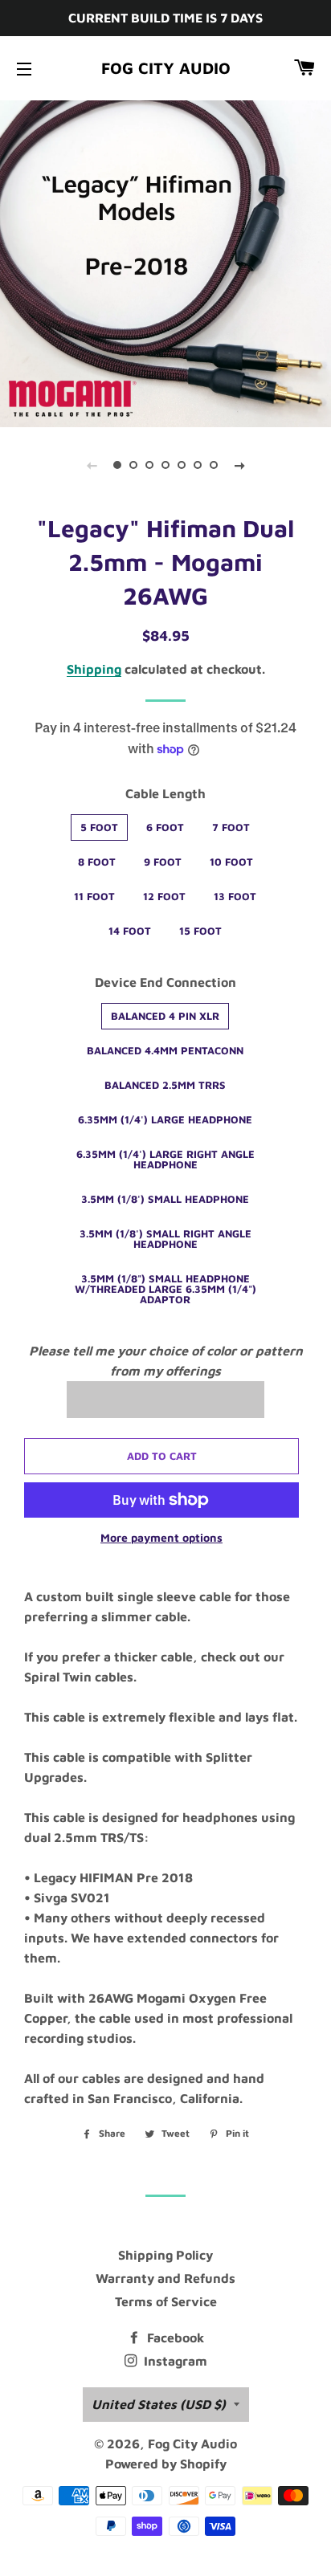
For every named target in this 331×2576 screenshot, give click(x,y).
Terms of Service (166, 2301)
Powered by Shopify (166, 2464)
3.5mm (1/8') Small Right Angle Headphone (165, 1239)
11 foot (94, 896)
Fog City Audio (166, 68)
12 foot (164, 896)
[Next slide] (239, 465)
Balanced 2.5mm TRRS (165, 1085)
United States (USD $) (159, 2404)
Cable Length (165, 793)
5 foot (99, 827)
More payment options (161, 1537)
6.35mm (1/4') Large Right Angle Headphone (165, 1159)
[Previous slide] (92, 465)
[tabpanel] (165, 262)
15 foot (200, 931)
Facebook (174, 2338)
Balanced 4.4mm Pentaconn (165, 1050)
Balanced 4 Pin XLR (165, 1016)
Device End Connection (165, 982)
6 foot (165, 827)
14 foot (130, 931)
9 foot (163, 862)
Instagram (174, 2361)
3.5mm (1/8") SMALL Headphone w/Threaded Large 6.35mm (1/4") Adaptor (165, 1289)
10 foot (231, 862)
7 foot (231, 827)
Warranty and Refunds (165, 2278)
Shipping (94, 669)
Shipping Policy (165, 2255)
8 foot (97, 862)
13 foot (235, 896)
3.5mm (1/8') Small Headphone (165, 1199)
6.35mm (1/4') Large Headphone (165, 1119)
